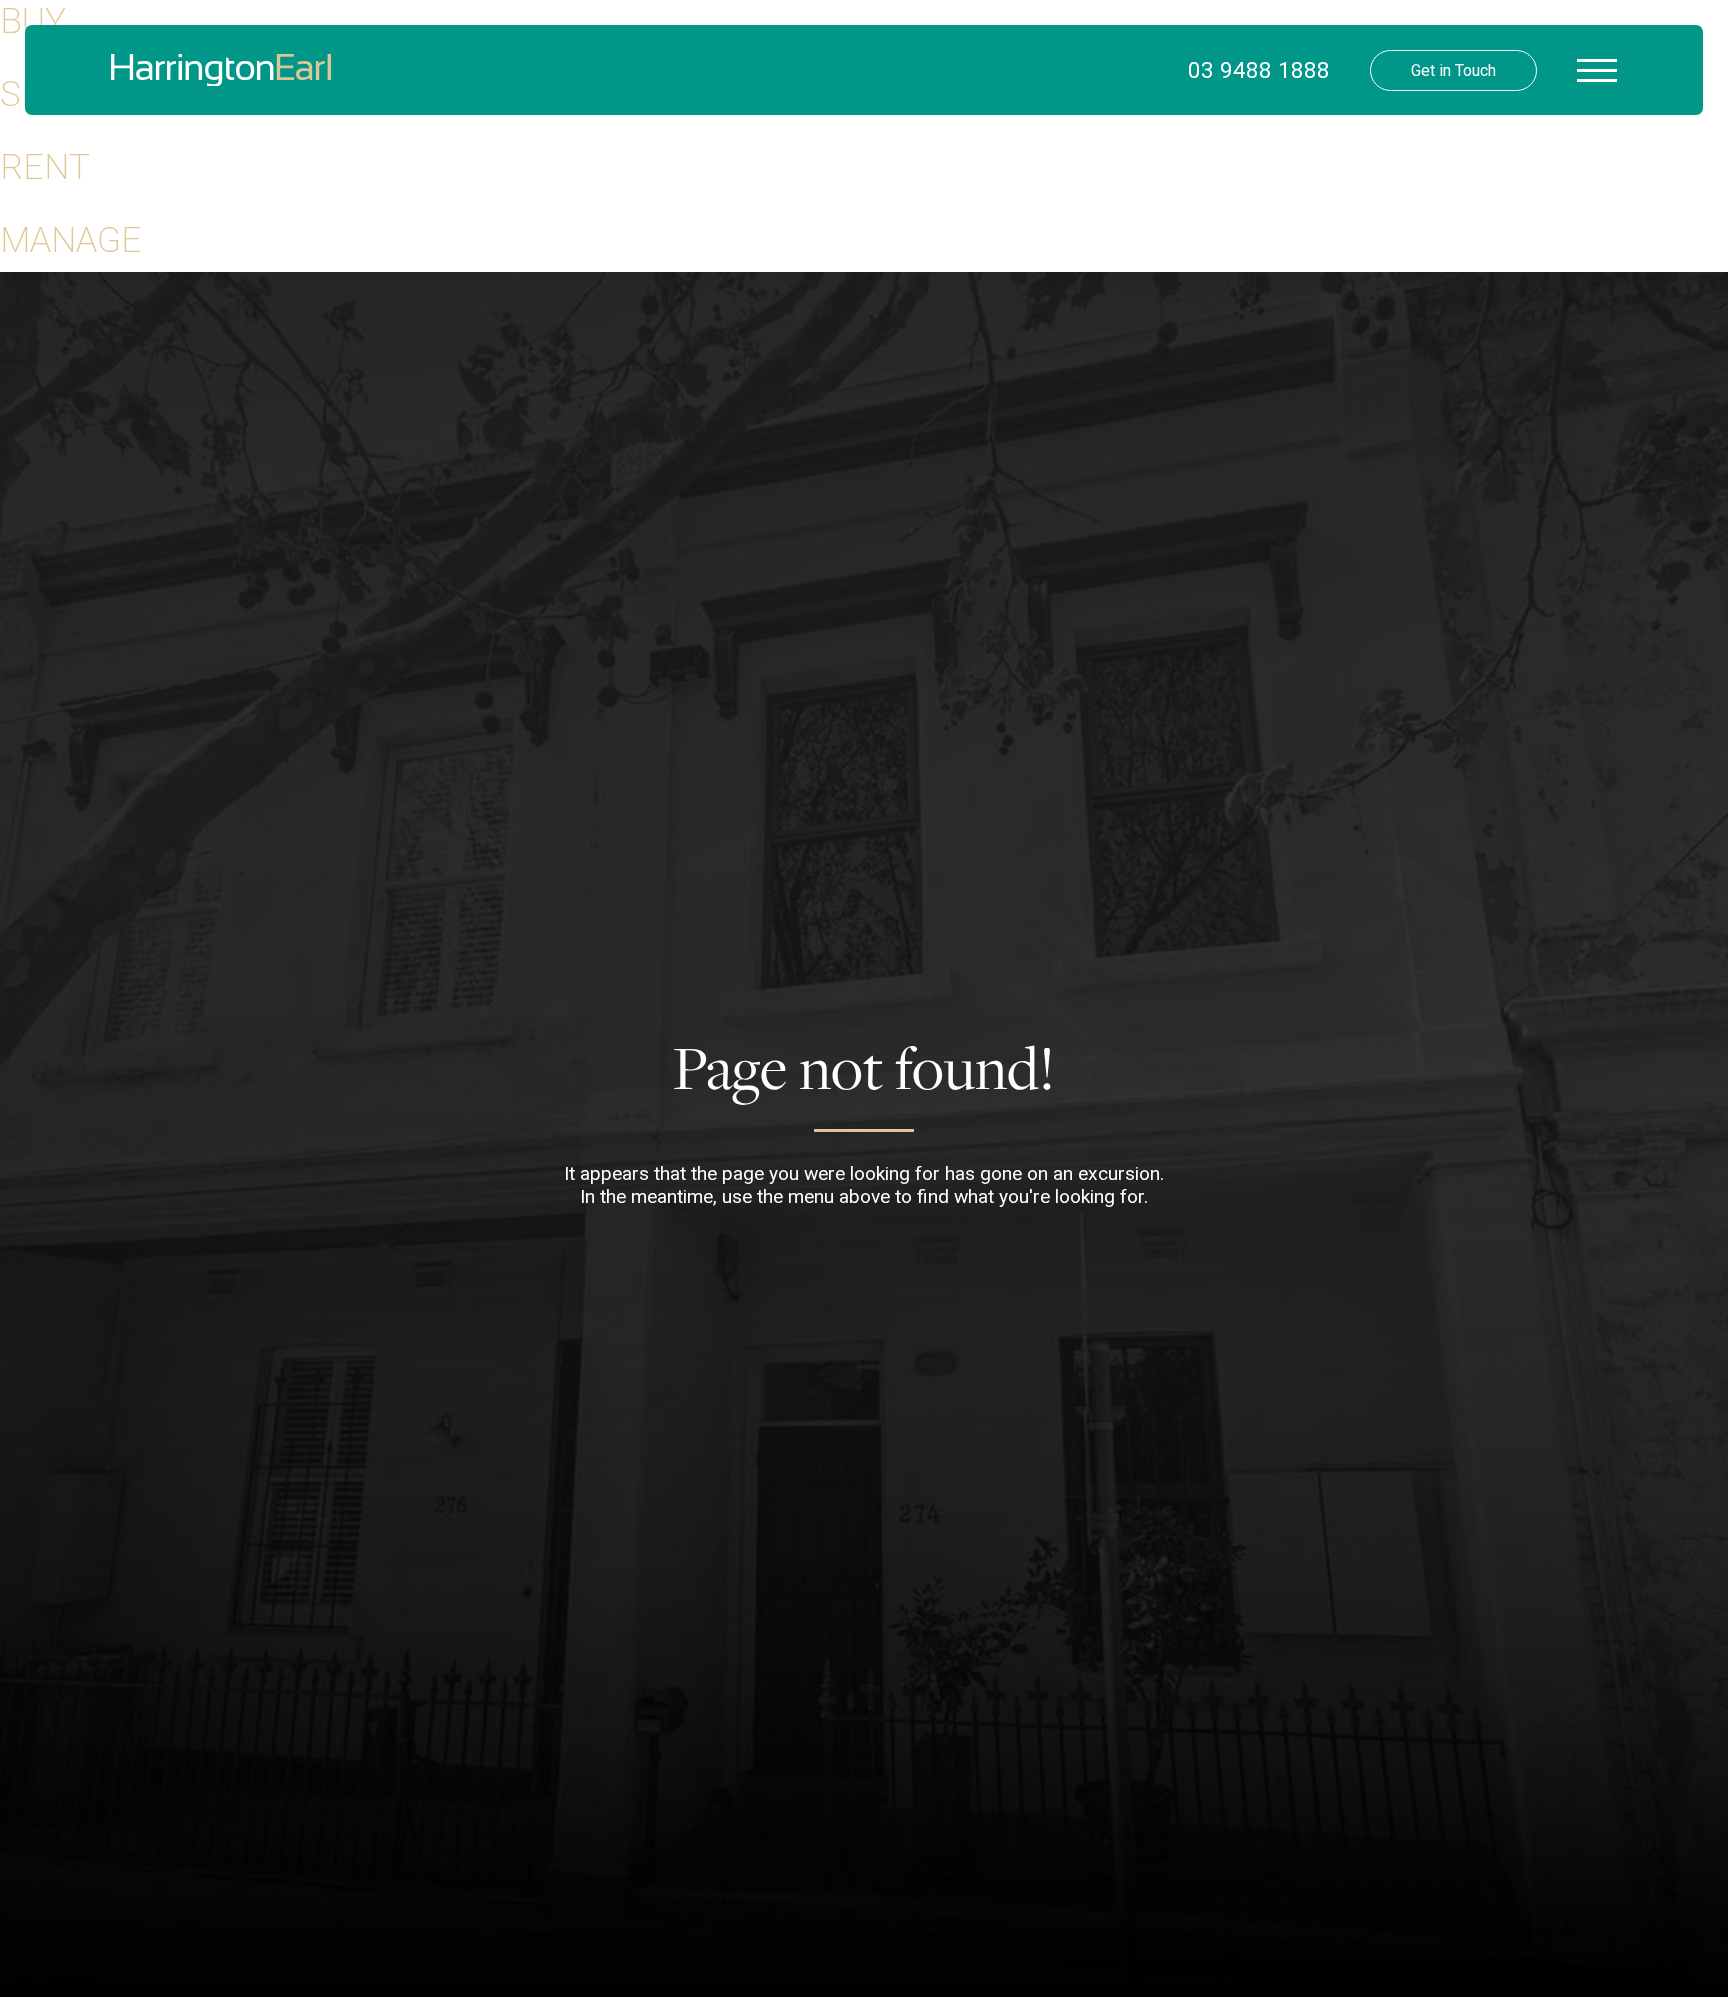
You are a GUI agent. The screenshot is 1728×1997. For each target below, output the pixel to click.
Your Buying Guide (467, 170)
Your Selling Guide (468, 210)
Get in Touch (1453, 70)
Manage (71, 240)
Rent (45, 167)
